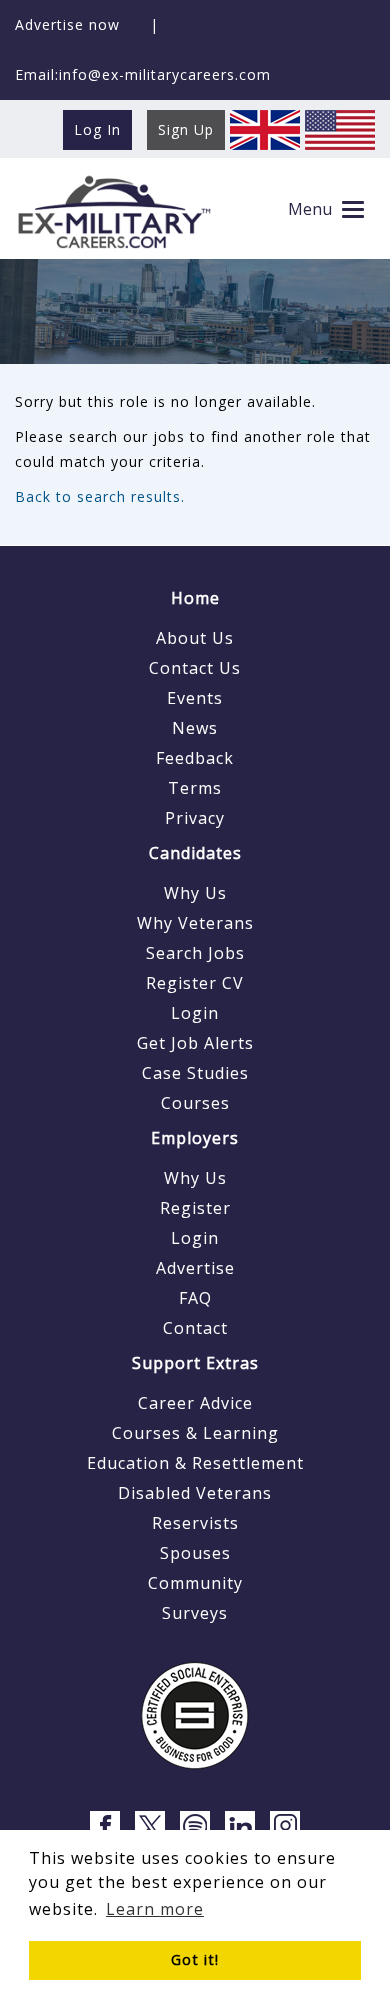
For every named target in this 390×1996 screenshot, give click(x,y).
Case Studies (195, 1073)
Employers (195, 1138)
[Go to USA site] (340, 128)
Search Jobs (195, 953)
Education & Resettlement (195, 1463)
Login (195, 1013)
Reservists (195, 1523)
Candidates (195, 853)
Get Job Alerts (195, 1043)
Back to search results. (100, 496)
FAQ (195, 1298)
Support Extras (195, 1363)
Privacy (195, 818)
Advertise (195, 1268)
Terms (195, 788)
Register (195, 1208)
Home (195, 598)
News (195, 728)
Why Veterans (195, 923)
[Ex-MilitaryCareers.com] (114, 211)
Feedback (195, 758)
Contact (195, 1328)
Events (195, 698)
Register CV (195, 983)
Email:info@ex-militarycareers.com (143, 74)
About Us (195, 638)
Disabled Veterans (195, 1493)
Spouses (195, 1553)
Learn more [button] (155, 1909)
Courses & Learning (195, 1433)
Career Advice (195, 1403)
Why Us (195, 893)
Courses (195, 1103)
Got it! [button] (195, 1959)
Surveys (195, 1613)
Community (195, 1583)
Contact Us (195, 668)
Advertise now (67, 24)
